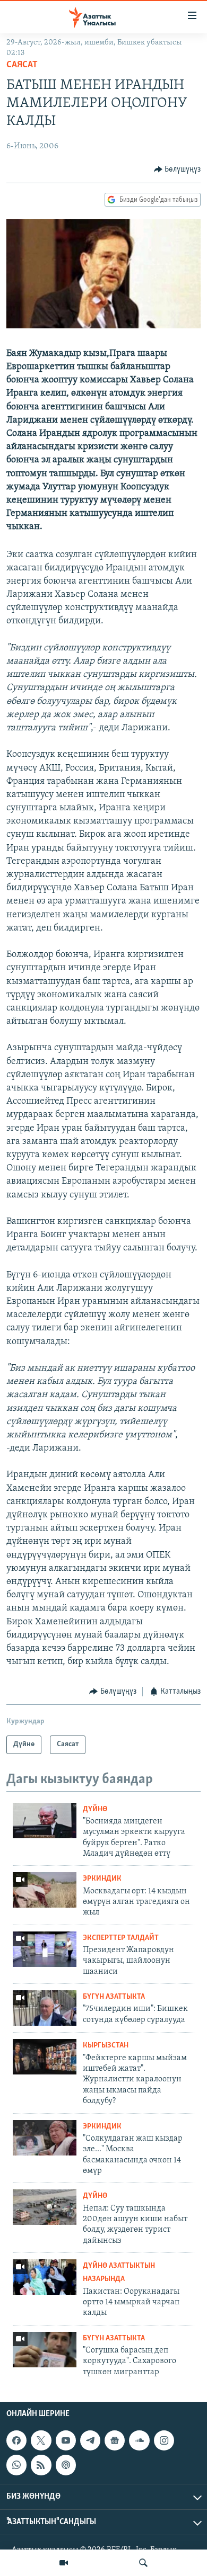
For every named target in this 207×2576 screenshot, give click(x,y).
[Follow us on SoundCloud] (139, 2440)
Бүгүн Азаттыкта (114, 1997)
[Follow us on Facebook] (16, 2440)
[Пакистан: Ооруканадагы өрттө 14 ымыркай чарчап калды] (45, 2277)
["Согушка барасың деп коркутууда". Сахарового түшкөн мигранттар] (45, 2350)
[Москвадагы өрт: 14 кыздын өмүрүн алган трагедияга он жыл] (45, 1890)
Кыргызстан (106, 2046)
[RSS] (41, 2465)
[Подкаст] (66, 2465)
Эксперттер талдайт (121, 1938)
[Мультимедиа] (64, 2563)
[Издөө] (143, 2563)
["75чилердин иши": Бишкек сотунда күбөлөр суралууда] (45, 2008)
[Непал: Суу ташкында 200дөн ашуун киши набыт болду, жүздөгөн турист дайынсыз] (45, 2207)
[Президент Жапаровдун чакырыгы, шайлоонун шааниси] (45, 1949)
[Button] (178, 169)
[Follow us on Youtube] (66, 2440)
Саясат (22, 65)
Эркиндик (102, 1879)
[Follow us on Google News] (115, 2440)
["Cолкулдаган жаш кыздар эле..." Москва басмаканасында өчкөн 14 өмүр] (45, 2138)
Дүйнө (95, 1809)
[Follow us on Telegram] (90, 2440)
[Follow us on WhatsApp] (16, 2465)
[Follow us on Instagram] (164, 2440)
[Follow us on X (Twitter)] (41, 2440)
